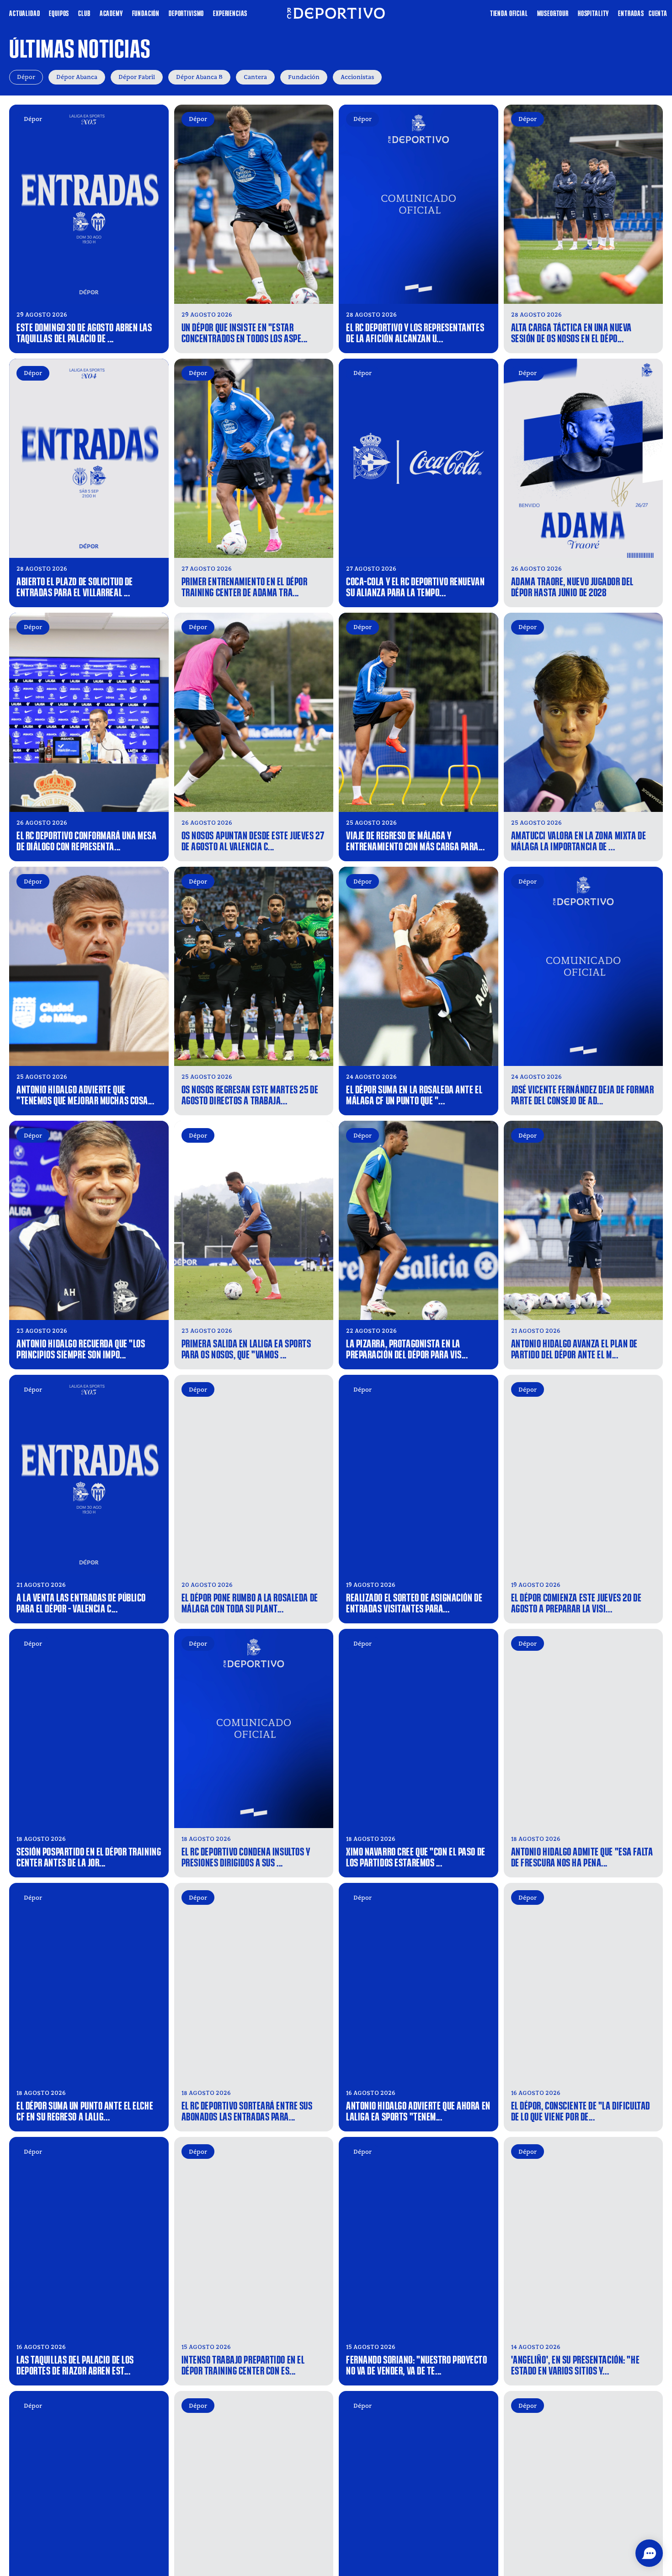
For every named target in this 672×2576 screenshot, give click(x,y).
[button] (649, 2553)
